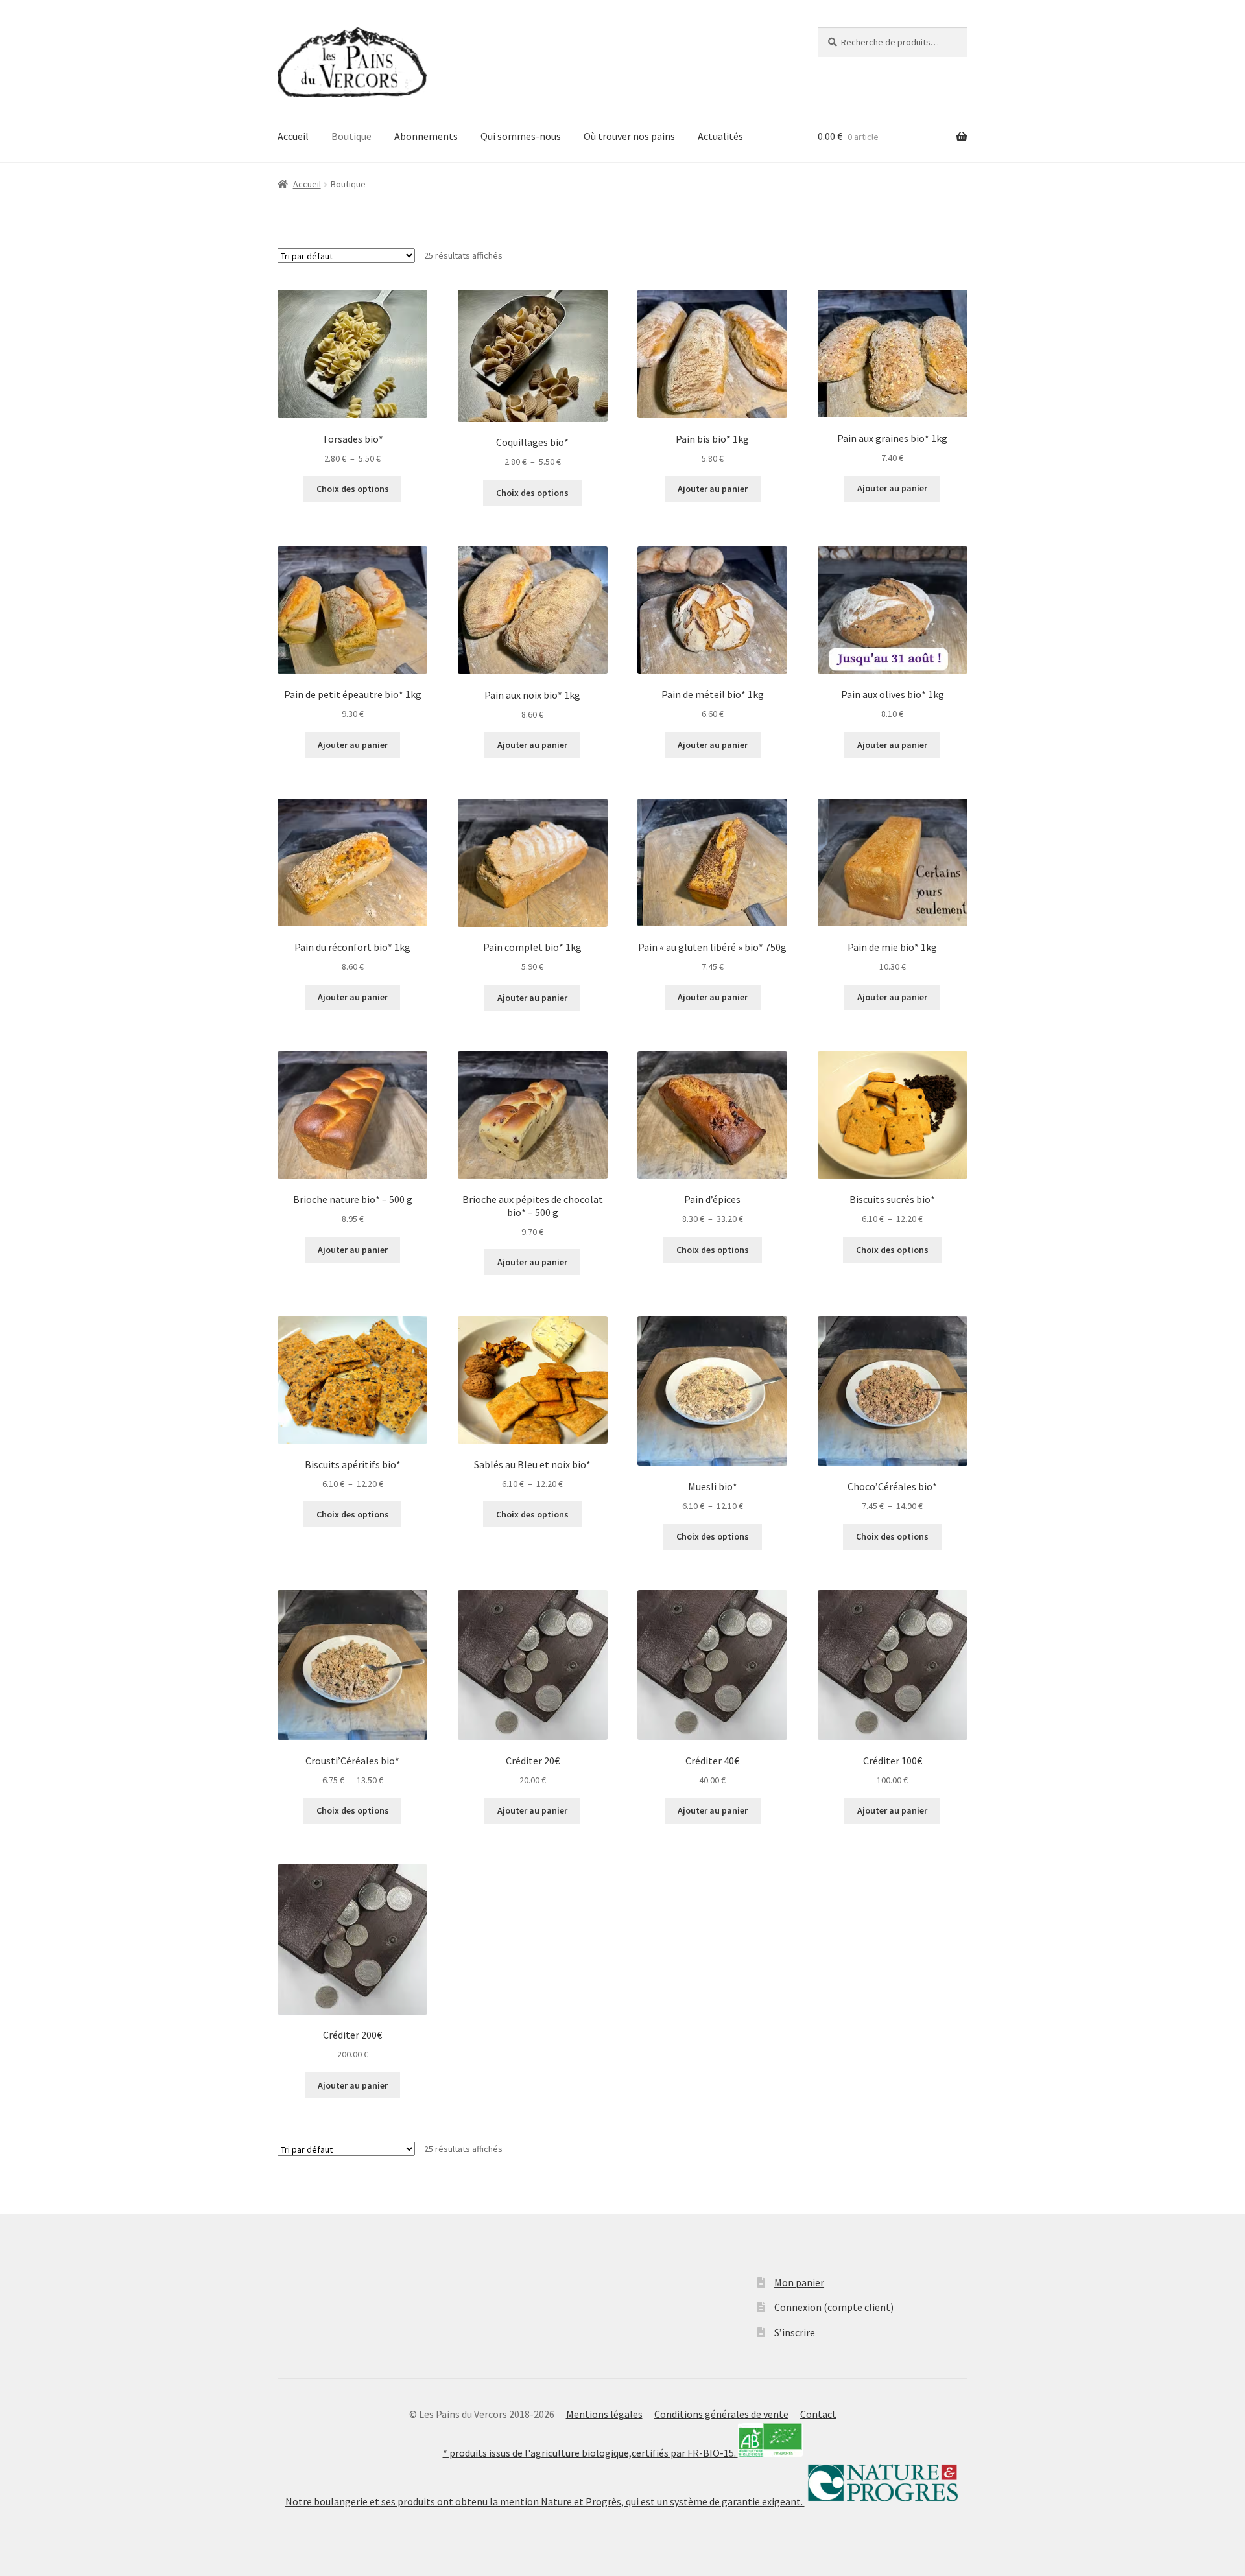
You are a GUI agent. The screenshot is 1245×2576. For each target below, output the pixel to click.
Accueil (293, 136)
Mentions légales (604, 2414)
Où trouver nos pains (629, 136)
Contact (818, 2414)
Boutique (351, 136)
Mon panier (799, 2282)
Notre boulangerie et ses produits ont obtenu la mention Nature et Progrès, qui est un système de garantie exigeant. (545, 2501)
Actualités (720, 136)
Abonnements (426, 136)
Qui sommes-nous (521, 136)
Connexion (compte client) (834, 2307)
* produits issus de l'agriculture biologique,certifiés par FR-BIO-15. (590, 2453)
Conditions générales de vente (721, 2414)
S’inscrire (795, 2332)
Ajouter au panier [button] (713, 489)
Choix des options (353, 489)
